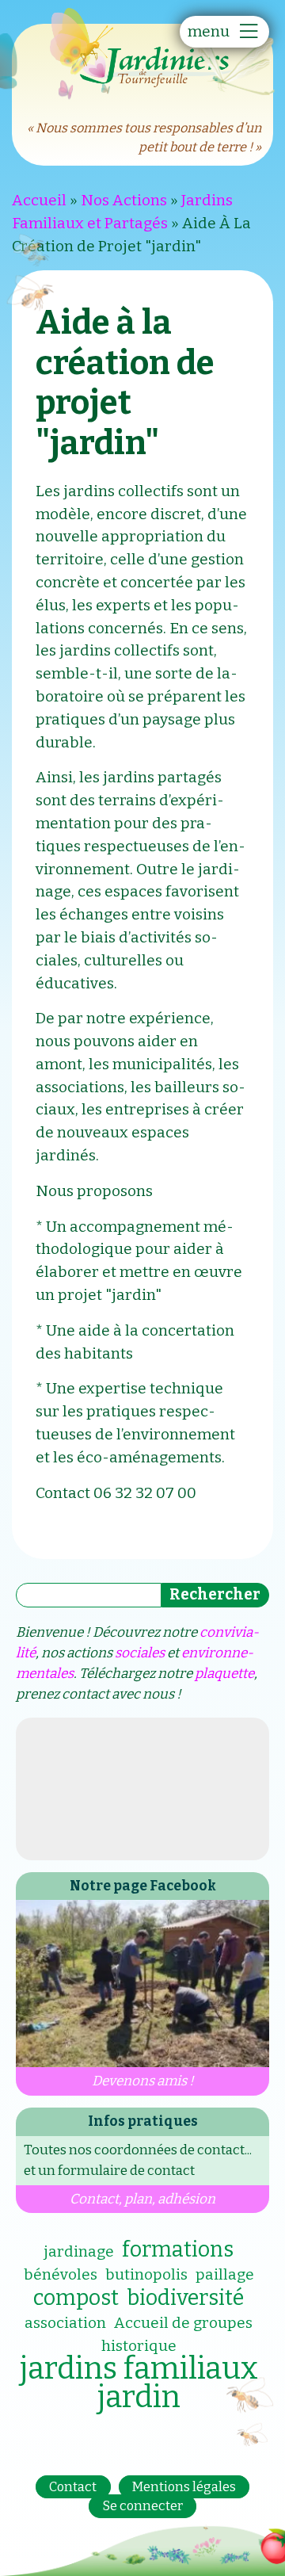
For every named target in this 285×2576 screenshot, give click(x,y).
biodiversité (185, 2298)
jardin (139, 2397)
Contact (73, 2487)
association (65, 2323)
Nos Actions (124, 200)
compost (76, 2298)
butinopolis (146, 2274)
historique (139, 2346)
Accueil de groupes (183, 2323)
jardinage (79, 2251)
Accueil (39, 200)
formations (178, 2249)
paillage (225, 2274)
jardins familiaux (139, 2368)
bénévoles (61, 2274)
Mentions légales (184, 2487)
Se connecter (143, 2507)
